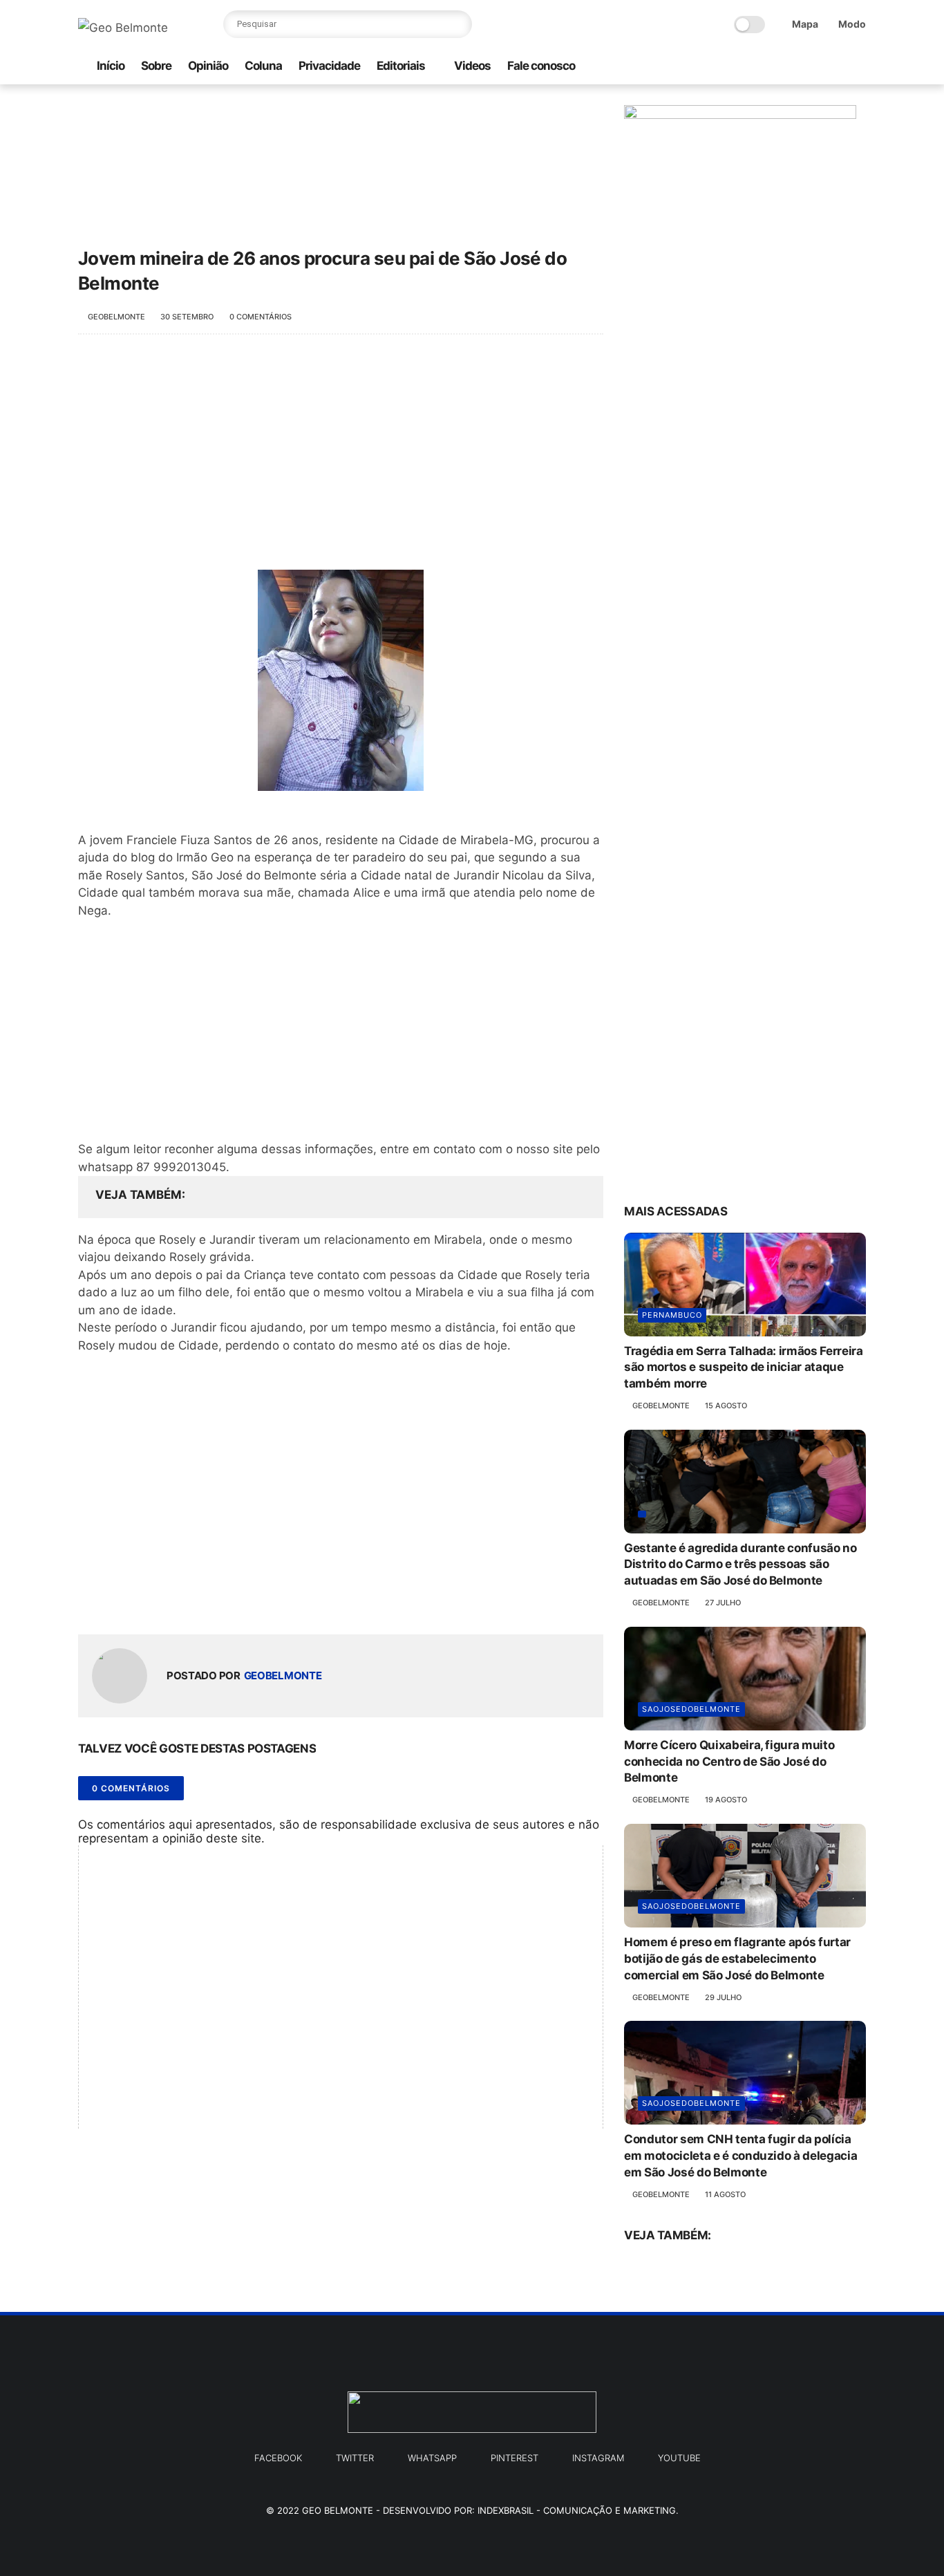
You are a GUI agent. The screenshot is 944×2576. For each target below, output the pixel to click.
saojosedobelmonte (691, 1709)
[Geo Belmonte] (123, 28)
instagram (598, 2458)
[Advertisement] (341, 459)
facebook (278, 2458)
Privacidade (329, 66)
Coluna (263, 66)
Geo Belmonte (338, 2510)
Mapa (805, 24)
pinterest (515, 2458)
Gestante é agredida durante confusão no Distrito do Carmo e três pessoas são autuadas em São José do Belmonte (740, 1565)
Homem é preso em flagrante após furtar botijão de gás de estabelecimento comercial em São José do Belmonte (737, 1959)
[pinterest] (836, 67)
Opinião (208, 66)
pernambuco (672, 1315)
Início (111, 66)
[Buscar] (458, 24)
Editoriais (401, 66)
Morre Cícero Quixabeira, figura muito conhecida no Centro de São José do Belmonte (729, 1762)
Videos (472, 66)
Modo (852, 24)
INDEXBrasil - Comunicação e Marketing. (578, 2510)
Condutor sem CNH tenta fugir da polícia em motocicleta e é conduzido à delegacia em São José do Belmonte (740, 2156)
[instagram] (770, 67)
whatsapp (432, 2458)
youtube (679, 2458)
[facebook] (792, 67)
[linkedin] (201, 1602)
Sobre (156, 66)
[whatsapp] (748, 67)
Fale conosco (541, 66)
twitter (355, 2458)
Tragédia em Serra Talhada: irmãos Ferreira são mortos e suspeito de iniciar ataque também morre (744, 1368)
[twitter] (814, 67)
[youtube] (858, 67)
